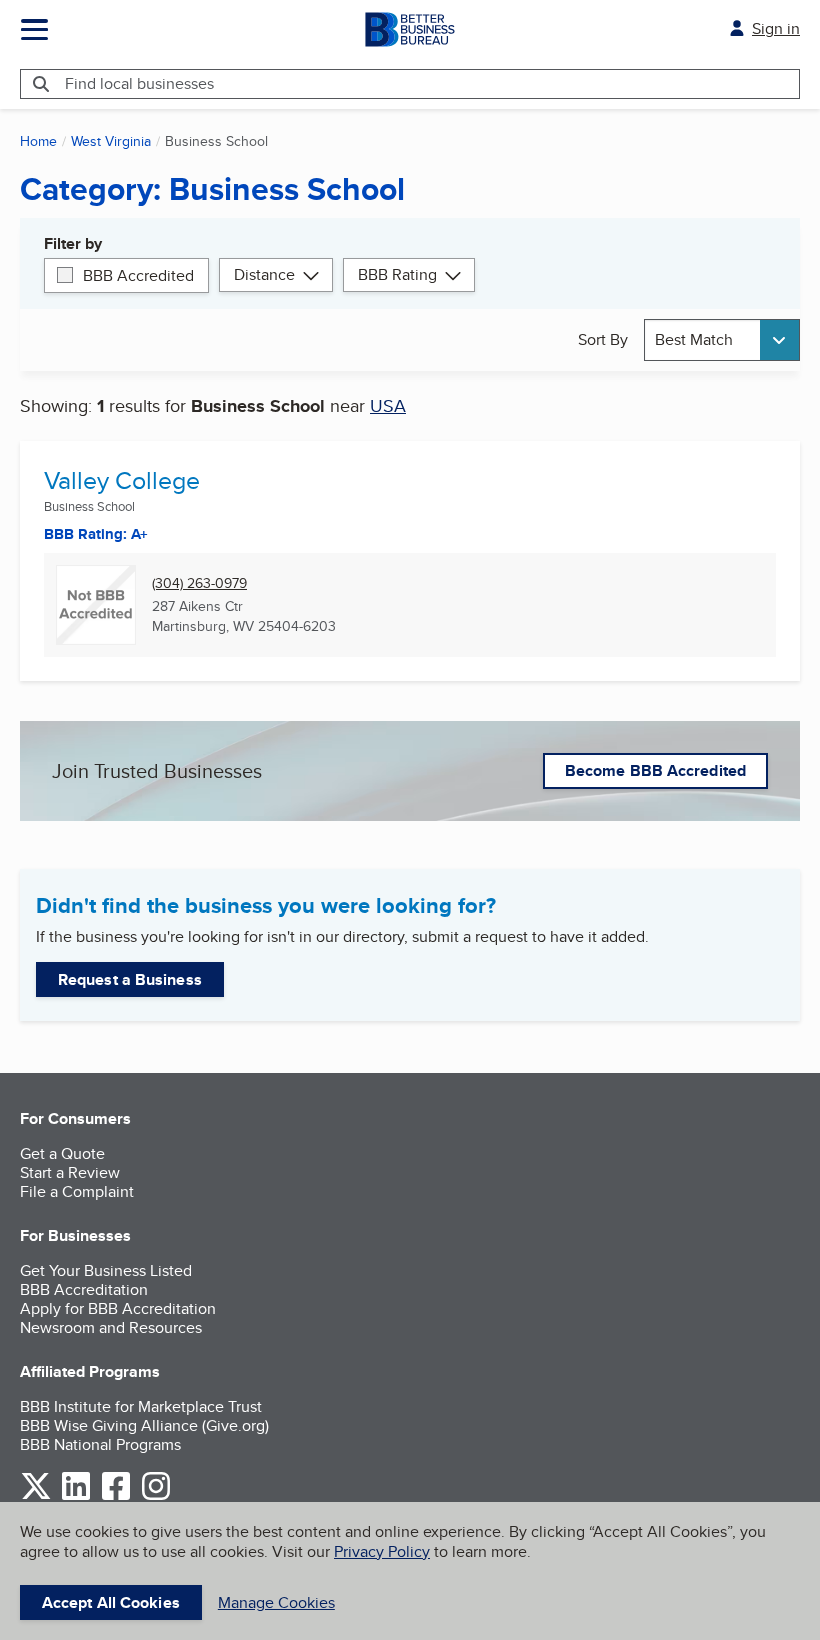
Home (38, 141)
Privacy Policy (382, 1551)
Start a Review (70, 1172)
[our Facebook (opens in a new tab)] (116, 1496)
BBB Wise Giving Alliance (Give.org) (144, 1425)
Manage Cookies (276, 1602)
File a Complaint (77, 1191)
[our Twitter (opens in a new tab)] (36, 1496)
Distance (264, 274)
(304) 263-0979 (199, 583)
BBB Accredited (138, 275)
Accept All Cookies (111, 1602)
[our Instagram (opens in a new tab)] (156, 1496)
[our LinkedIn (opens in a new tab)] (76, 1496)
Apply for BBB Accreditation (118, 1308)
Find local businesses (139, 83)
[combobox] (722, 339)
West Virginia (111, 141)
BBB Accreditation (84, 1289)
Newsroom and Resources (111, 1327)
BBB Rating (397, 274)
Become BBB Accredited (655, 770)
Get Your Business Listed (106, 1270)
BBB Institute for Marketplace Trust (141, 1406)
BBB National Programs (100, 1444)
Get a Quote (62, 1153)
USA (388, 405)
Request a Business (130, 979)
